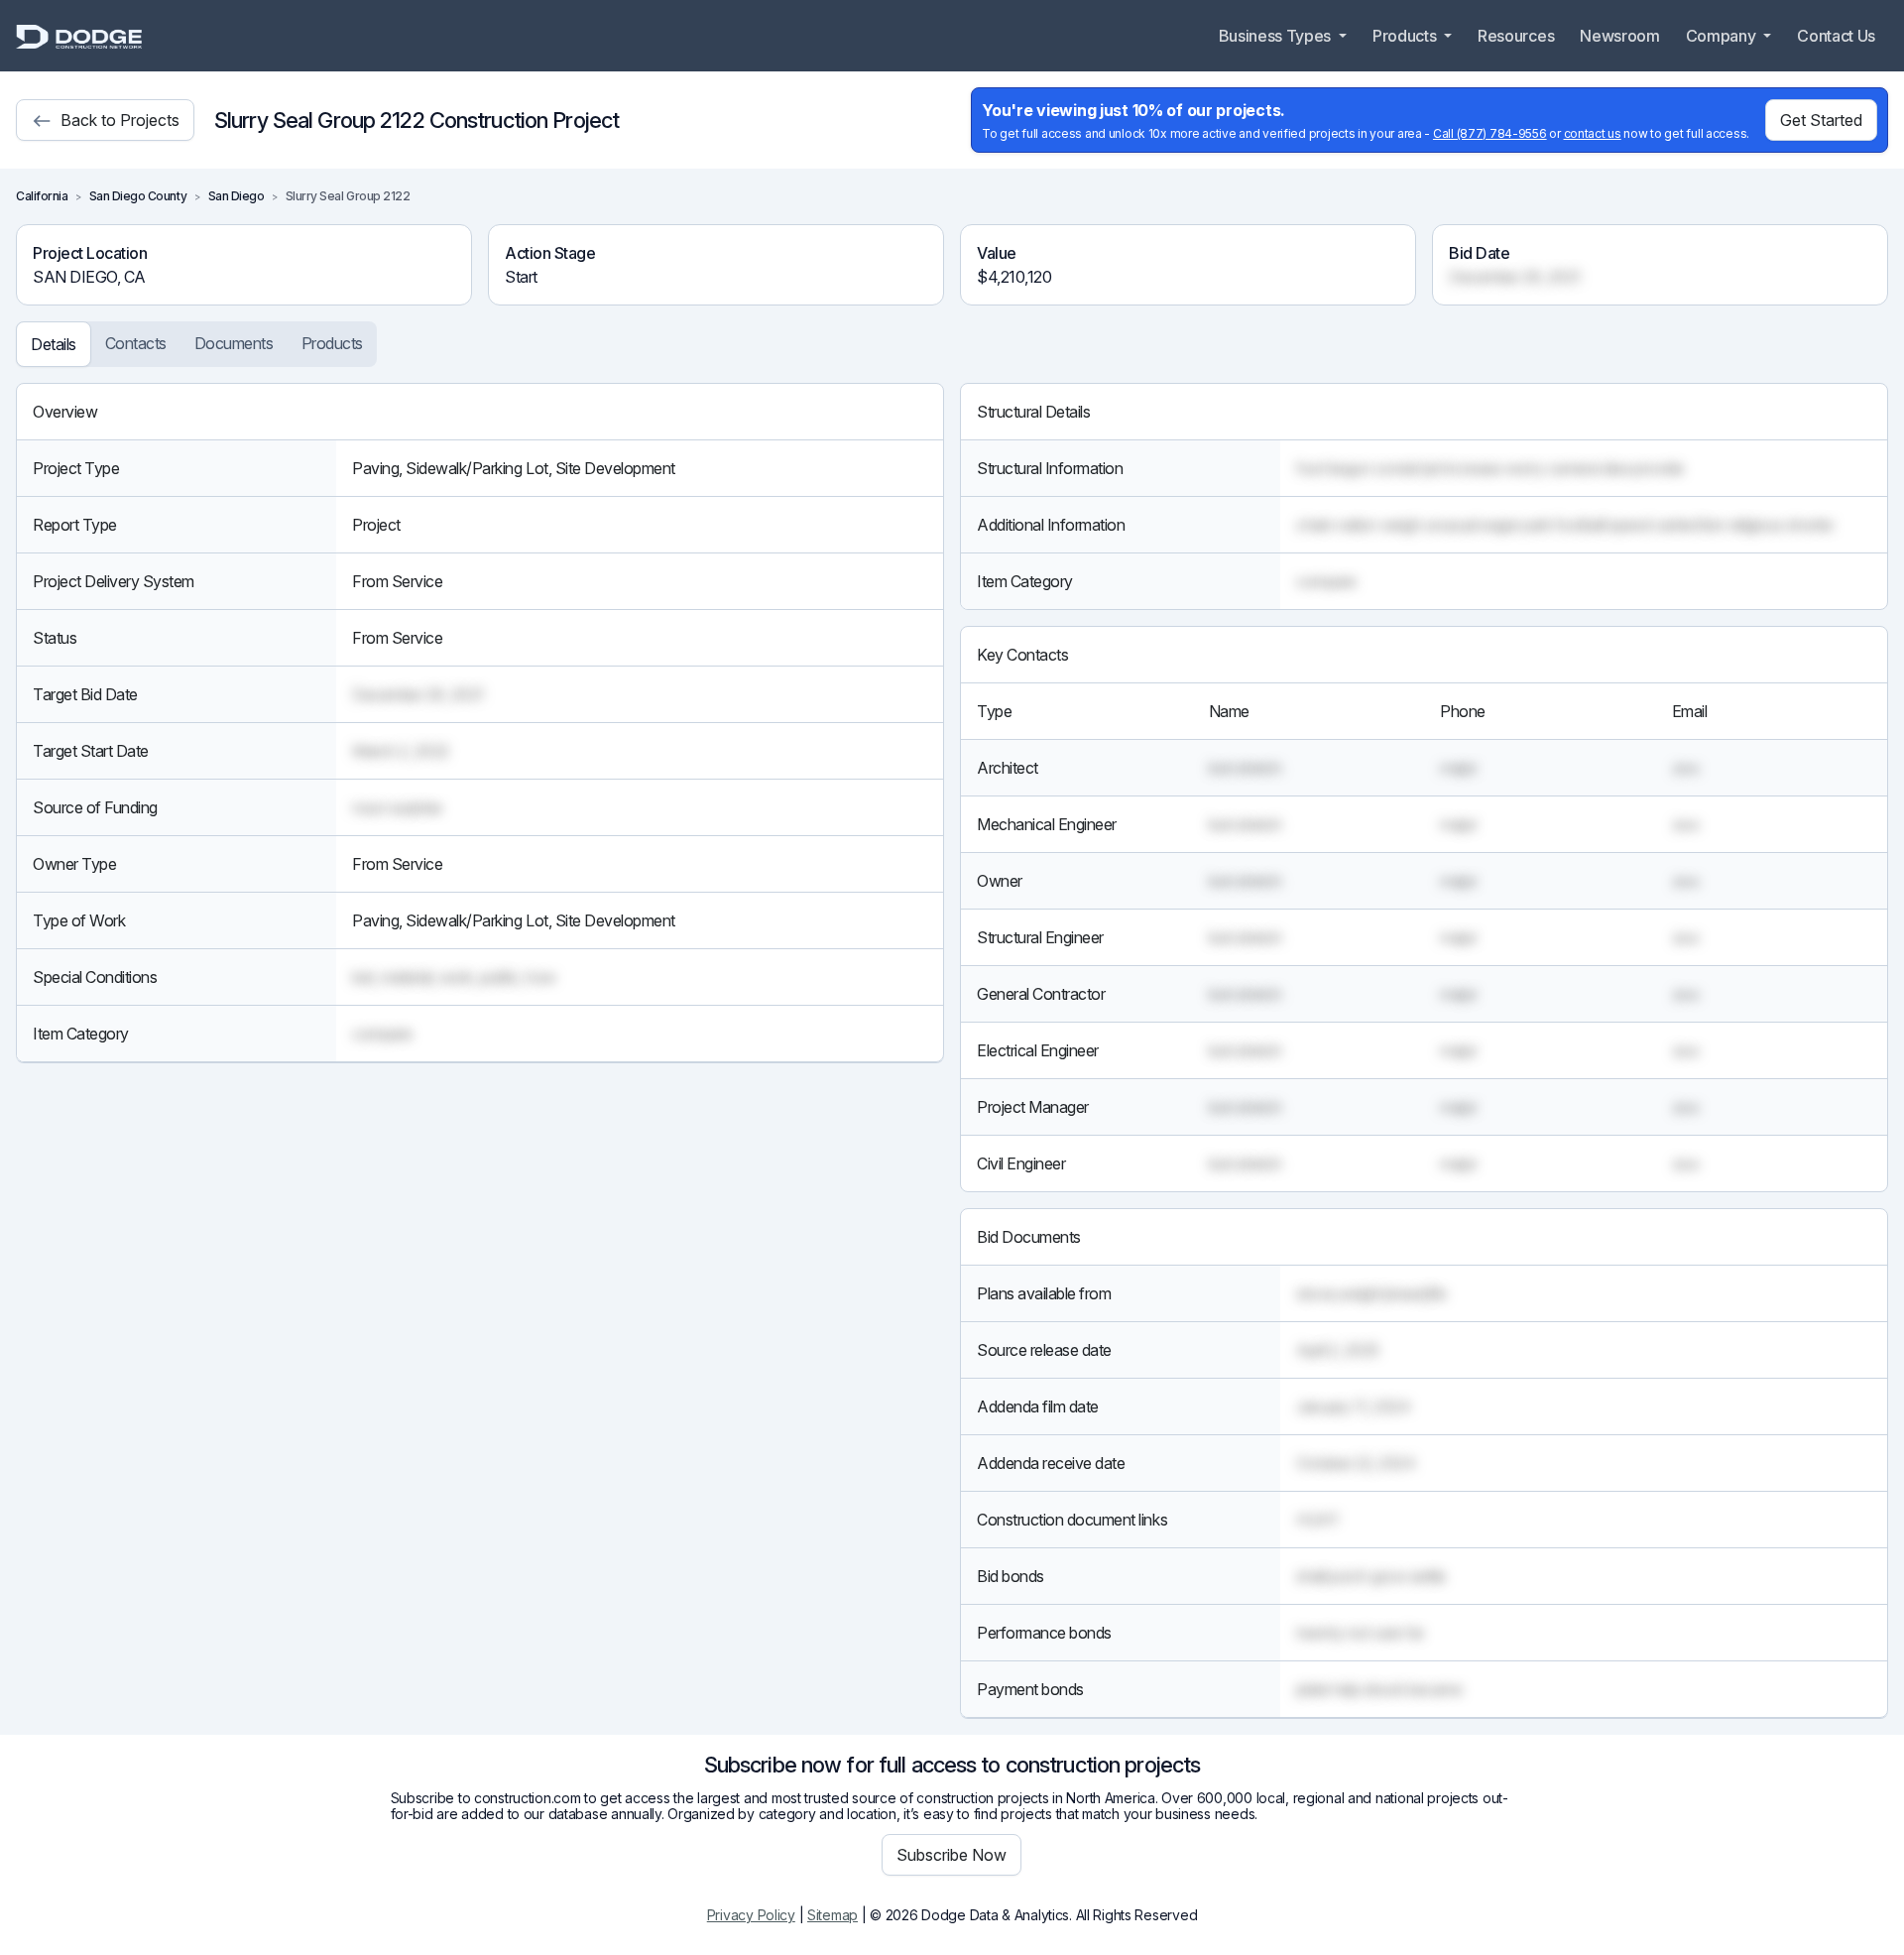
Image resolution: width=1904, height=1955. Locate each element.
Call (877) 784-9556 (1490, 133)
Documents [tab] (234, 343)
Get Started (1821, 120)
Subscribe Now (952, 1855)
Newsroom (1619, 36)
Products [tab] (332, 343)
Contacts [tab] (136, 343)
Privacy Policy (751, 1915)
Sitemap (833, 1915)
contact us (1593, 133)
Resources (1516, 36)
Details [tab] (54, 344)
